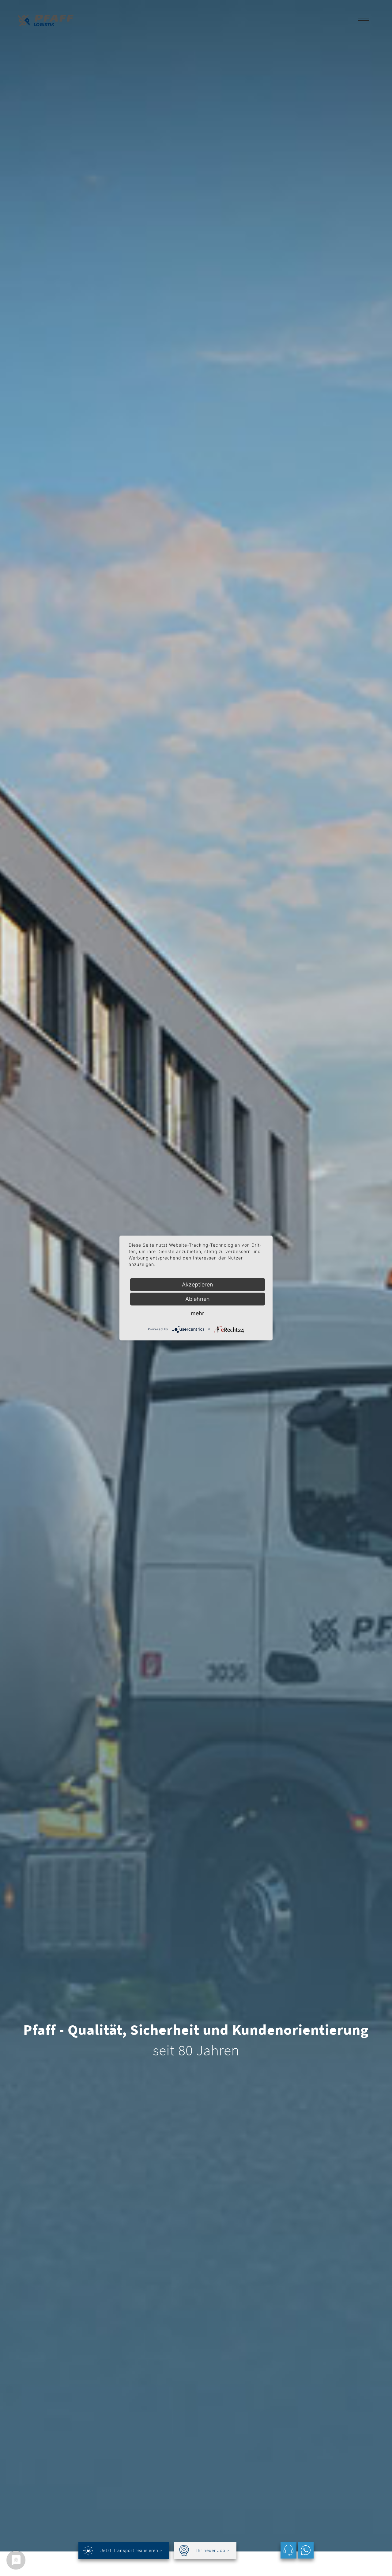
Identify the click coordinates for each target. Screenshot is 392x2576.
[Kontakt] (288, 2550)
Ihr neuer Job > (213, 2551)
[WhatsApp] (306, 2550)
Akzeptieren (198, 1284)
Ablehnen (198, 1299)
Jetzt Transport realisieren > (131, 2551)
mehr (198, 1313)
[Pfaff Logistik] (46, 20)
